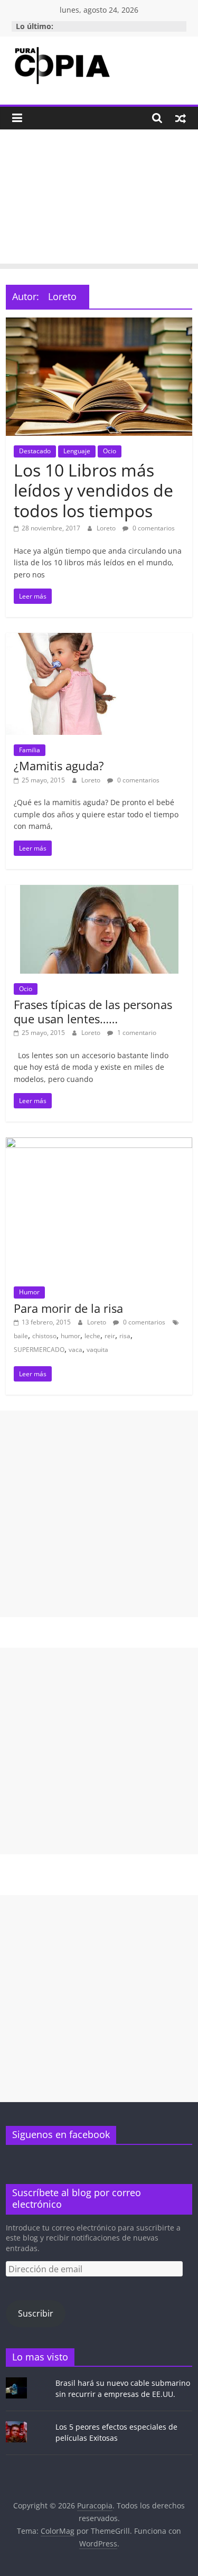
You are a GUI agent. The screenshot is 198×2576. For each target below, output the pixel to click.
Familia (30, 750)
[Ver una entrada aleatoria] (181, 118)
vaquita (97, 1350)
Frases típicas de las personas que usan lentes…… (93, 1011)
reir (110, 1336)
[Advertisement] (99, 199)
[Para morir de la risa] (99, 1144)
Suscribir (36, 2313)
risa (125, 1336)
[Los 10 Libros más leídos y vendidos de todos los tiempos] (99, 324)
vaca (76, 1350)
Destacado (35, 451)
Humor (29, 1292)
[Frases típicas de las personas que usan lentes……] (99, 891)
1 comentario (136, 1033)
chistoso (44, 1336)
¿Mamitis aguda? (59, 766)
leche (92, 1336)
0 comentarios (153, 528)
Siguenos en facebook (61, 2134)
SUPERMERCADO (39, 1350)
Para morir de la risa (68, 1308)
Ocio (110, 451)
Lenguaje (77, 451)
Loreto (107, 528)
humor (70, 1336)
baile (21, 1336)
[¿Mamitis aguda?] (99, 639)
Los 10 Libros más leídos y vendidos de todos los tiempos (93, 490)
